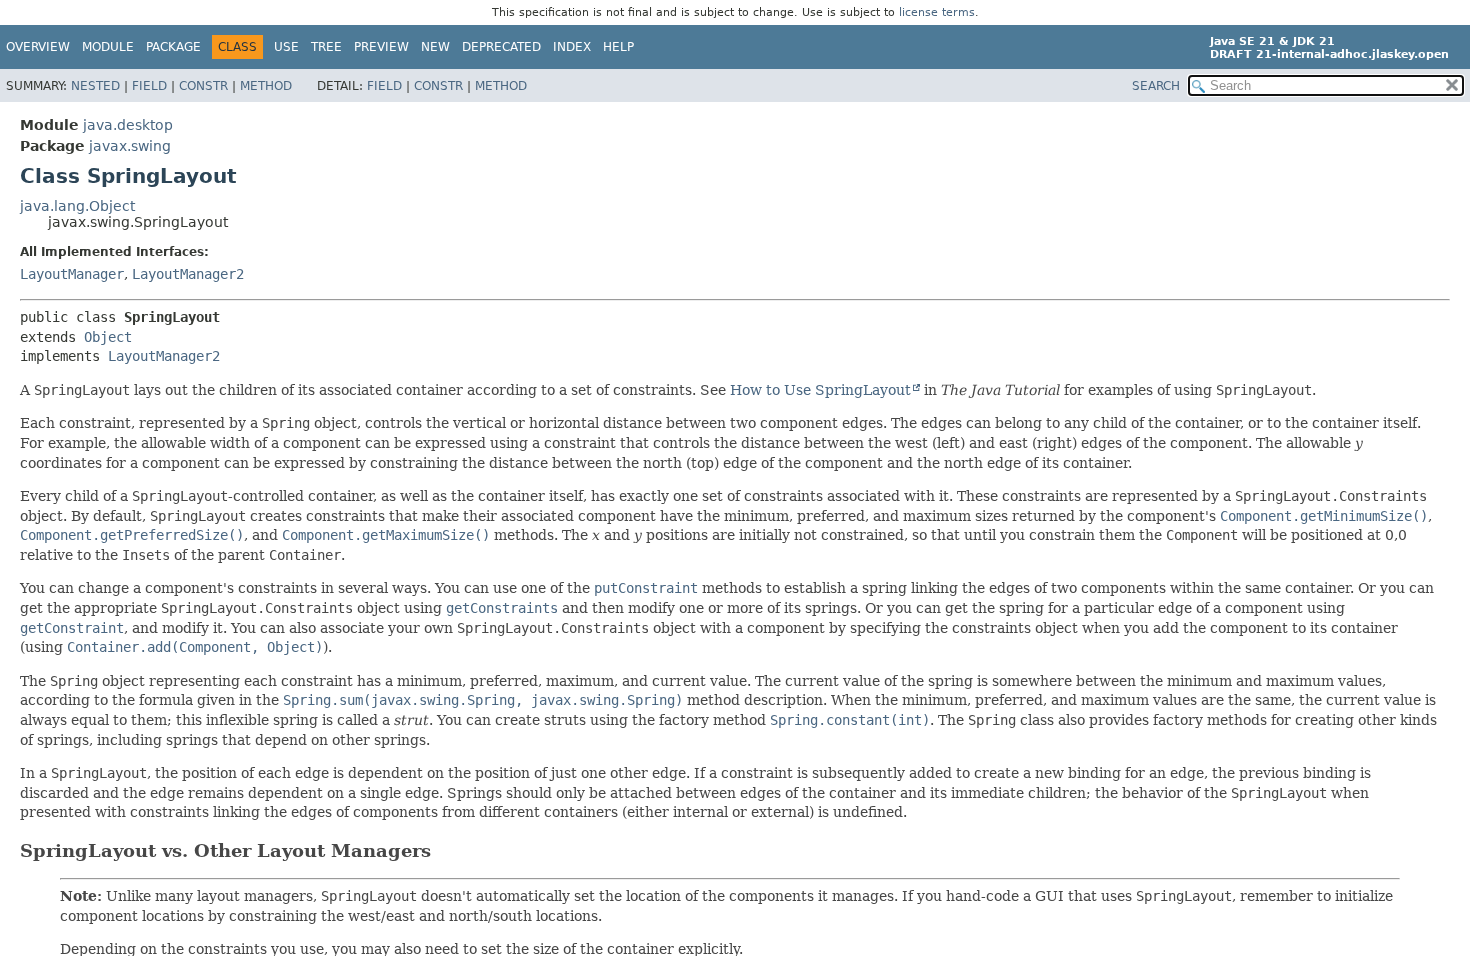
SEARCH (1156, 86)
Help (618, 47)
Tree (326, 47)
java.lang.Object (77, 206)
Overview (38, 47)
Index (572, 47)
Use (286, 47)
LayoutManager (72, 274)
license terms (937, 12)
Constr (203, 86)
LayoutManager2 (188, 274)
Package (173, 47)
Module (108, 47)
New (435, 47)
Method (266, 86)
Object (108, 337)
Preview (381, 47)
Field (149, 86)
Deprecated (501, 47)
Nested (95, 86)
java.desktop (128, 125)
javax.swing (130, 146)
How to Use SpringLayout (820, 390)
